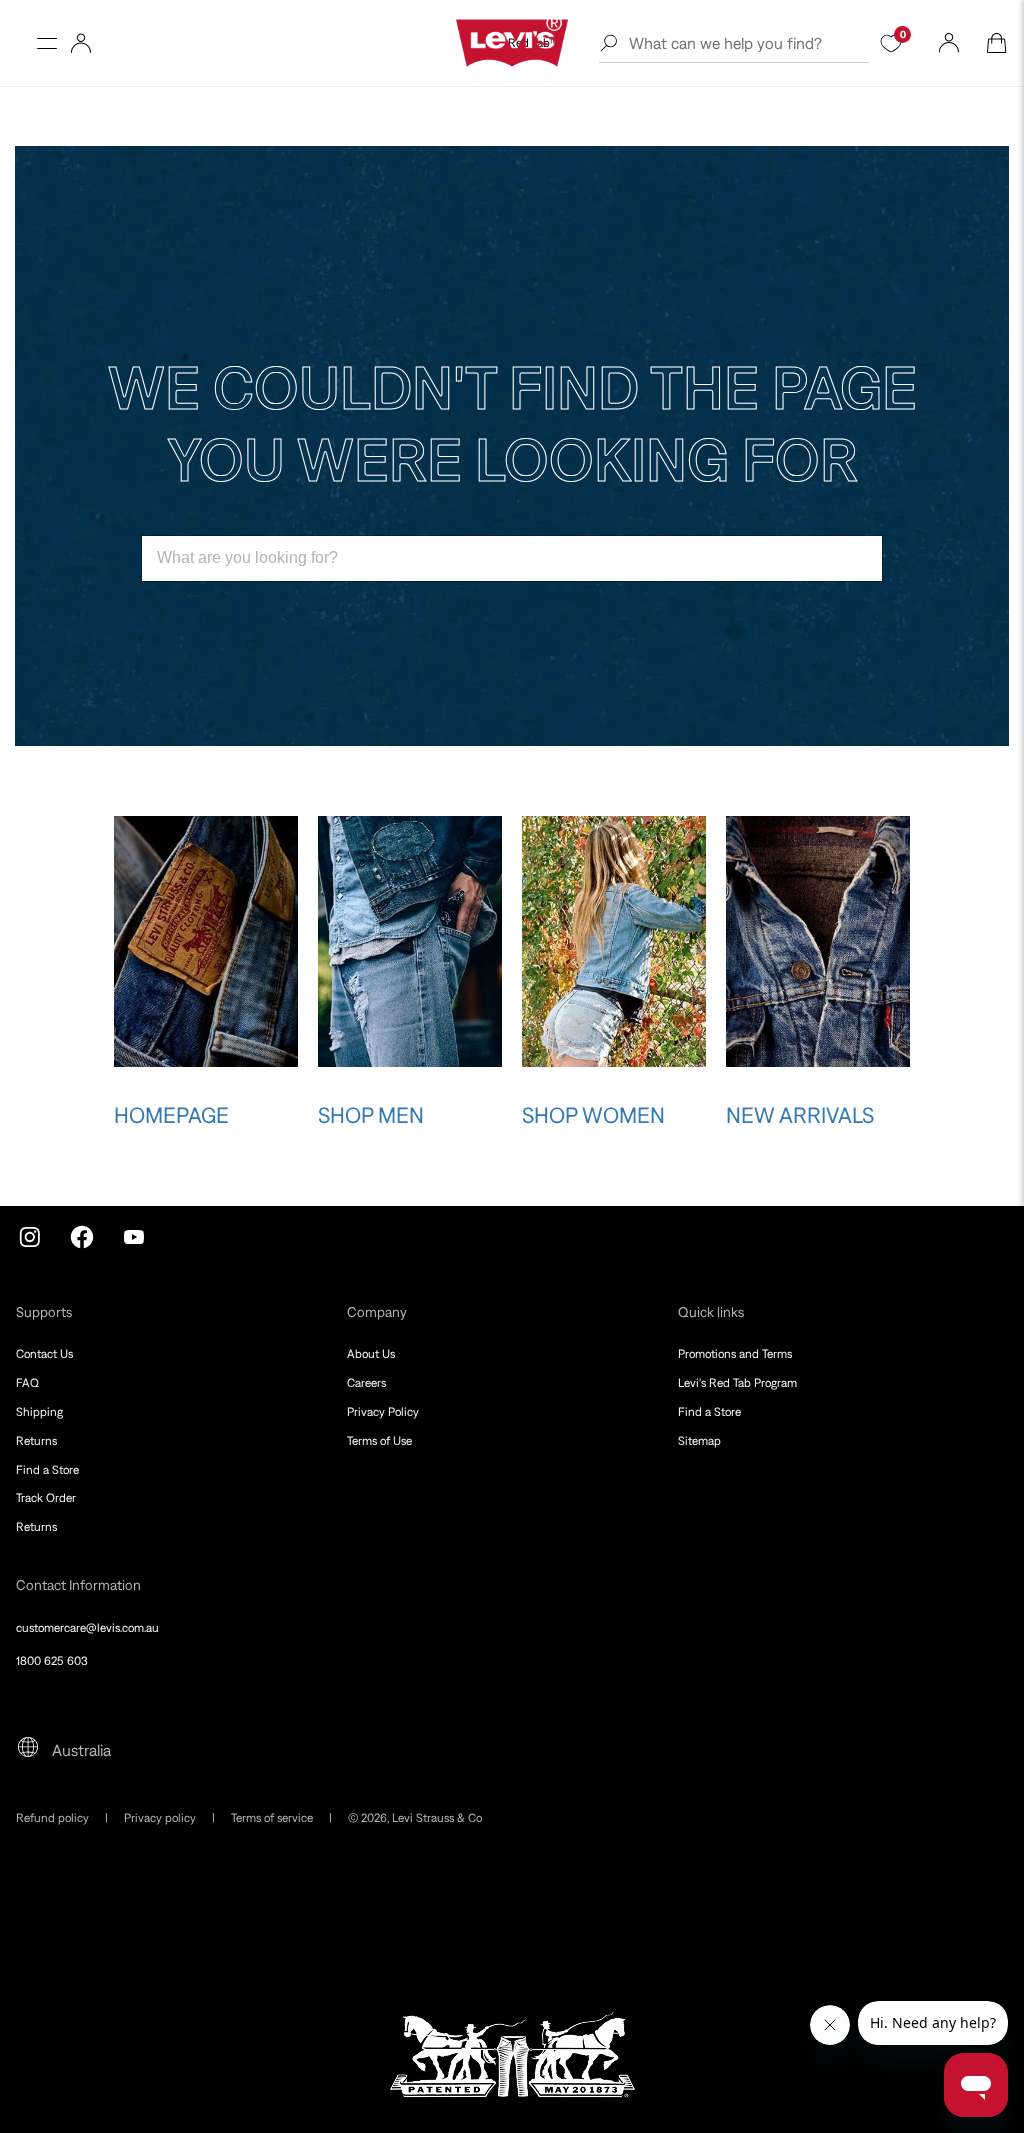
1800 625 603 (52, 1661)
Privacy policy (160, 1818)
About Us (371, 1354)
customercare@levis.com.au (87, 1628)
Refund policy (52, 1818)
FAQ (27, 1383)
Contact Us (44, 1354)
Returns (36, 1441)
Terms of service (272, 1818)
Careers (366, 1383)
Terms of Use (379, 1441)
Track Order (46, 1498)
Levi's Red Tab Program (737, 1383)
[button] (47, 43)
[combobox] (512, 558)
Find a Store (47, 1470)
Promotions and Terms (735, 1354)
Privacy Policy (383, 1412)
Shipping (39, 1412)
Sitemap (699, 1441)
